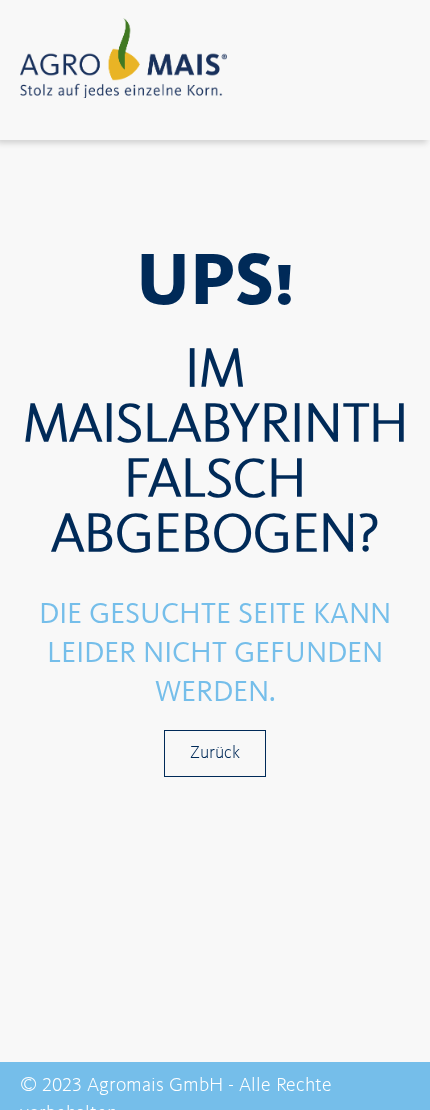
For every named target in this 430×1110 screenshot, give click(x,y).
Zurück (215, 753)
